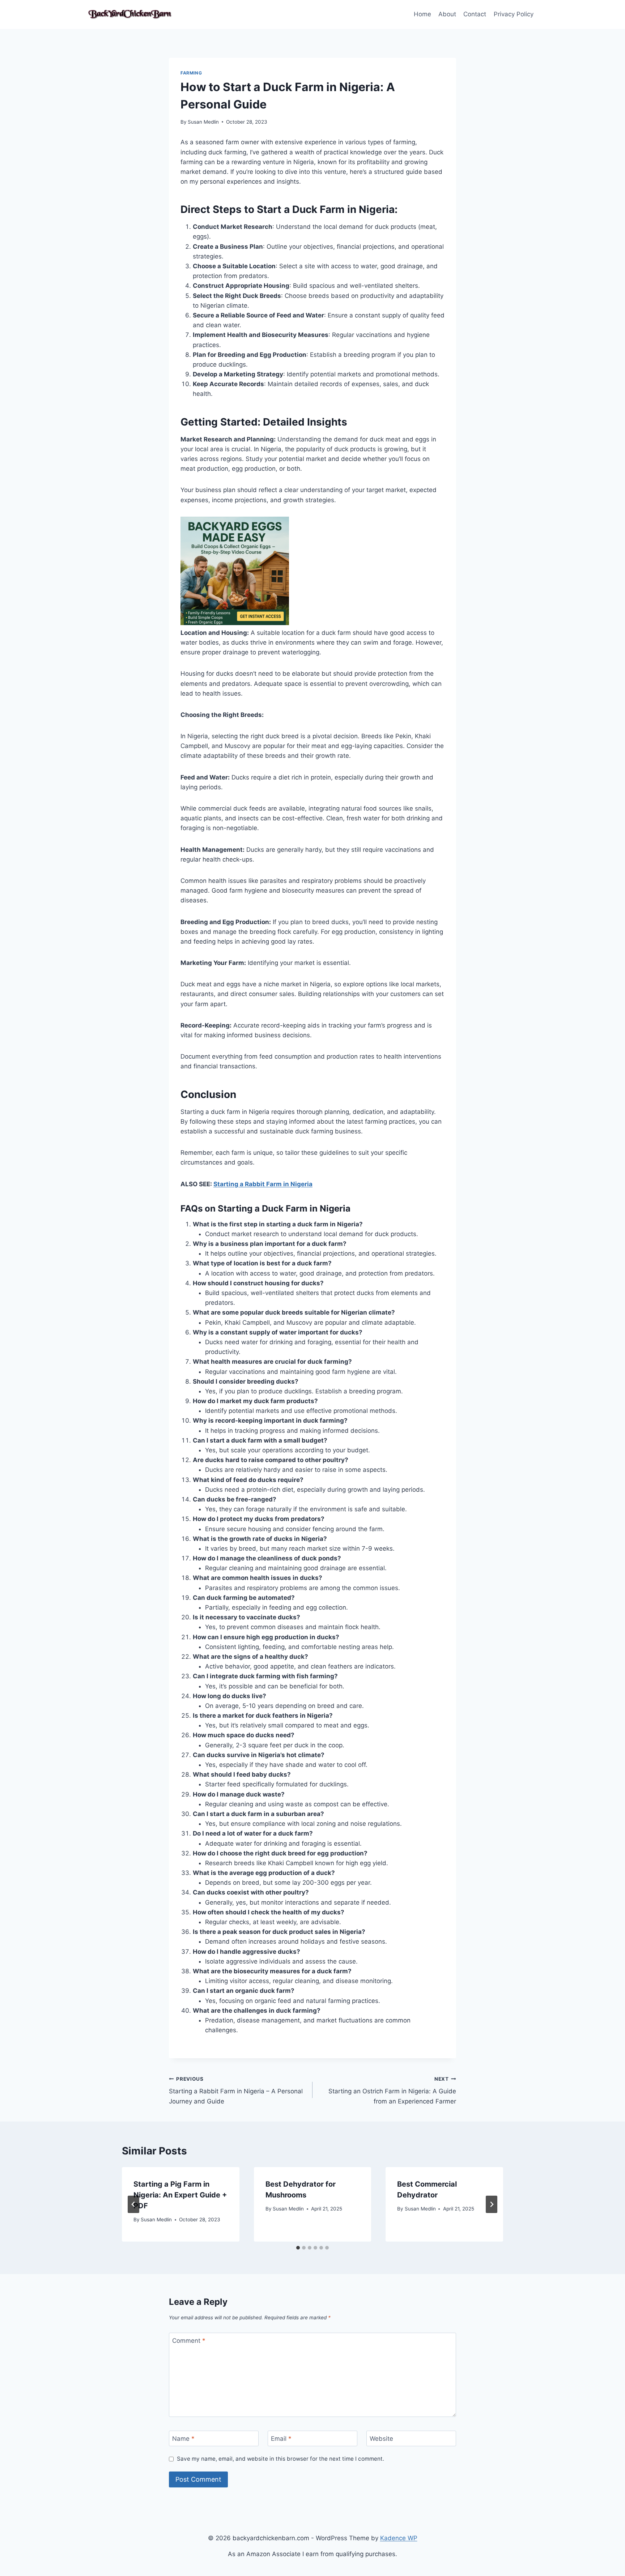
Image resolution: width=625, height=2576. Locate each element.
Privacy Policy (514, 14)
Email (281, 2439)
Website (381, 2439)
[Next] (492, 2204)
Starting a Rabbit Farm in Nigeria (263, 1184)
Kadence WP (399, 2538)
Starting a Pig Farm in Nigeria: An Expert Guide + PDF (180, 2195)
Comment (189, 2341)
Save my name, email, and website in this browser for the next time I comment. (280, 2459)
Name (183, 2439)
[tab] (298, 2248)
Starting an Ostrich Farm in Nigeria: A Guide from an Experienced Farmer (392, 2090)
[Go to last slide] (133, 2204)
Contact (475, 14)
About (447, 14)
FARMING (191, 73)
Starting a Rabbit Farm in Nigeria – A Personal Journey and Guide (236, 2090)
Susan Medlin (203, 122)
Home (422, 14)
